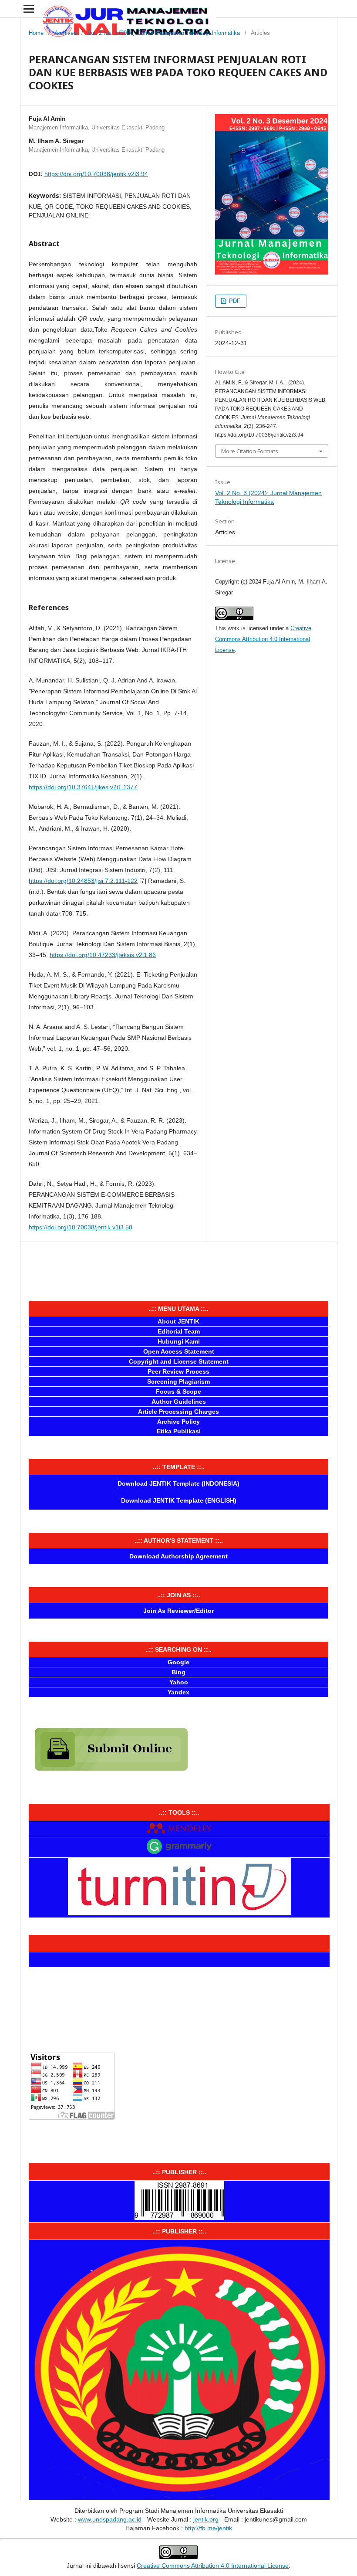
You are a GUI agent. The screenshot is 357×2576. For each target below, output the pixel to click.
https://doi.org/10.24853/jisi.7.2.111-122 (83, 881)
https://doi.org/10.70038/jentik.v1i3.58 (81, 1227)
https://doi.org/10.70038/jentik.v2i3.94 (96, 174)
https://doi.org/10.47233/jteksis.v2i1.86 (103, 955)
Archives (66, 33)
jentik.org (206, 2519)
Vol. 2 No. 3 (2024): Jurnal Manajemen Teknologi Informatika (164, 33)
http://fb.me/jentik (208, 2528)
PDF (234, 301)
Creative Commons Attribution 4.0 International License (263, 639)
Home (36, 33)
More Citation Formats (250, 451)
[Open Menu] (29, 9)
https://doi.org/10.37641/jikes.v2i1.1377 (83, 787)
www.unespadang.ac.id (110, 2519)
